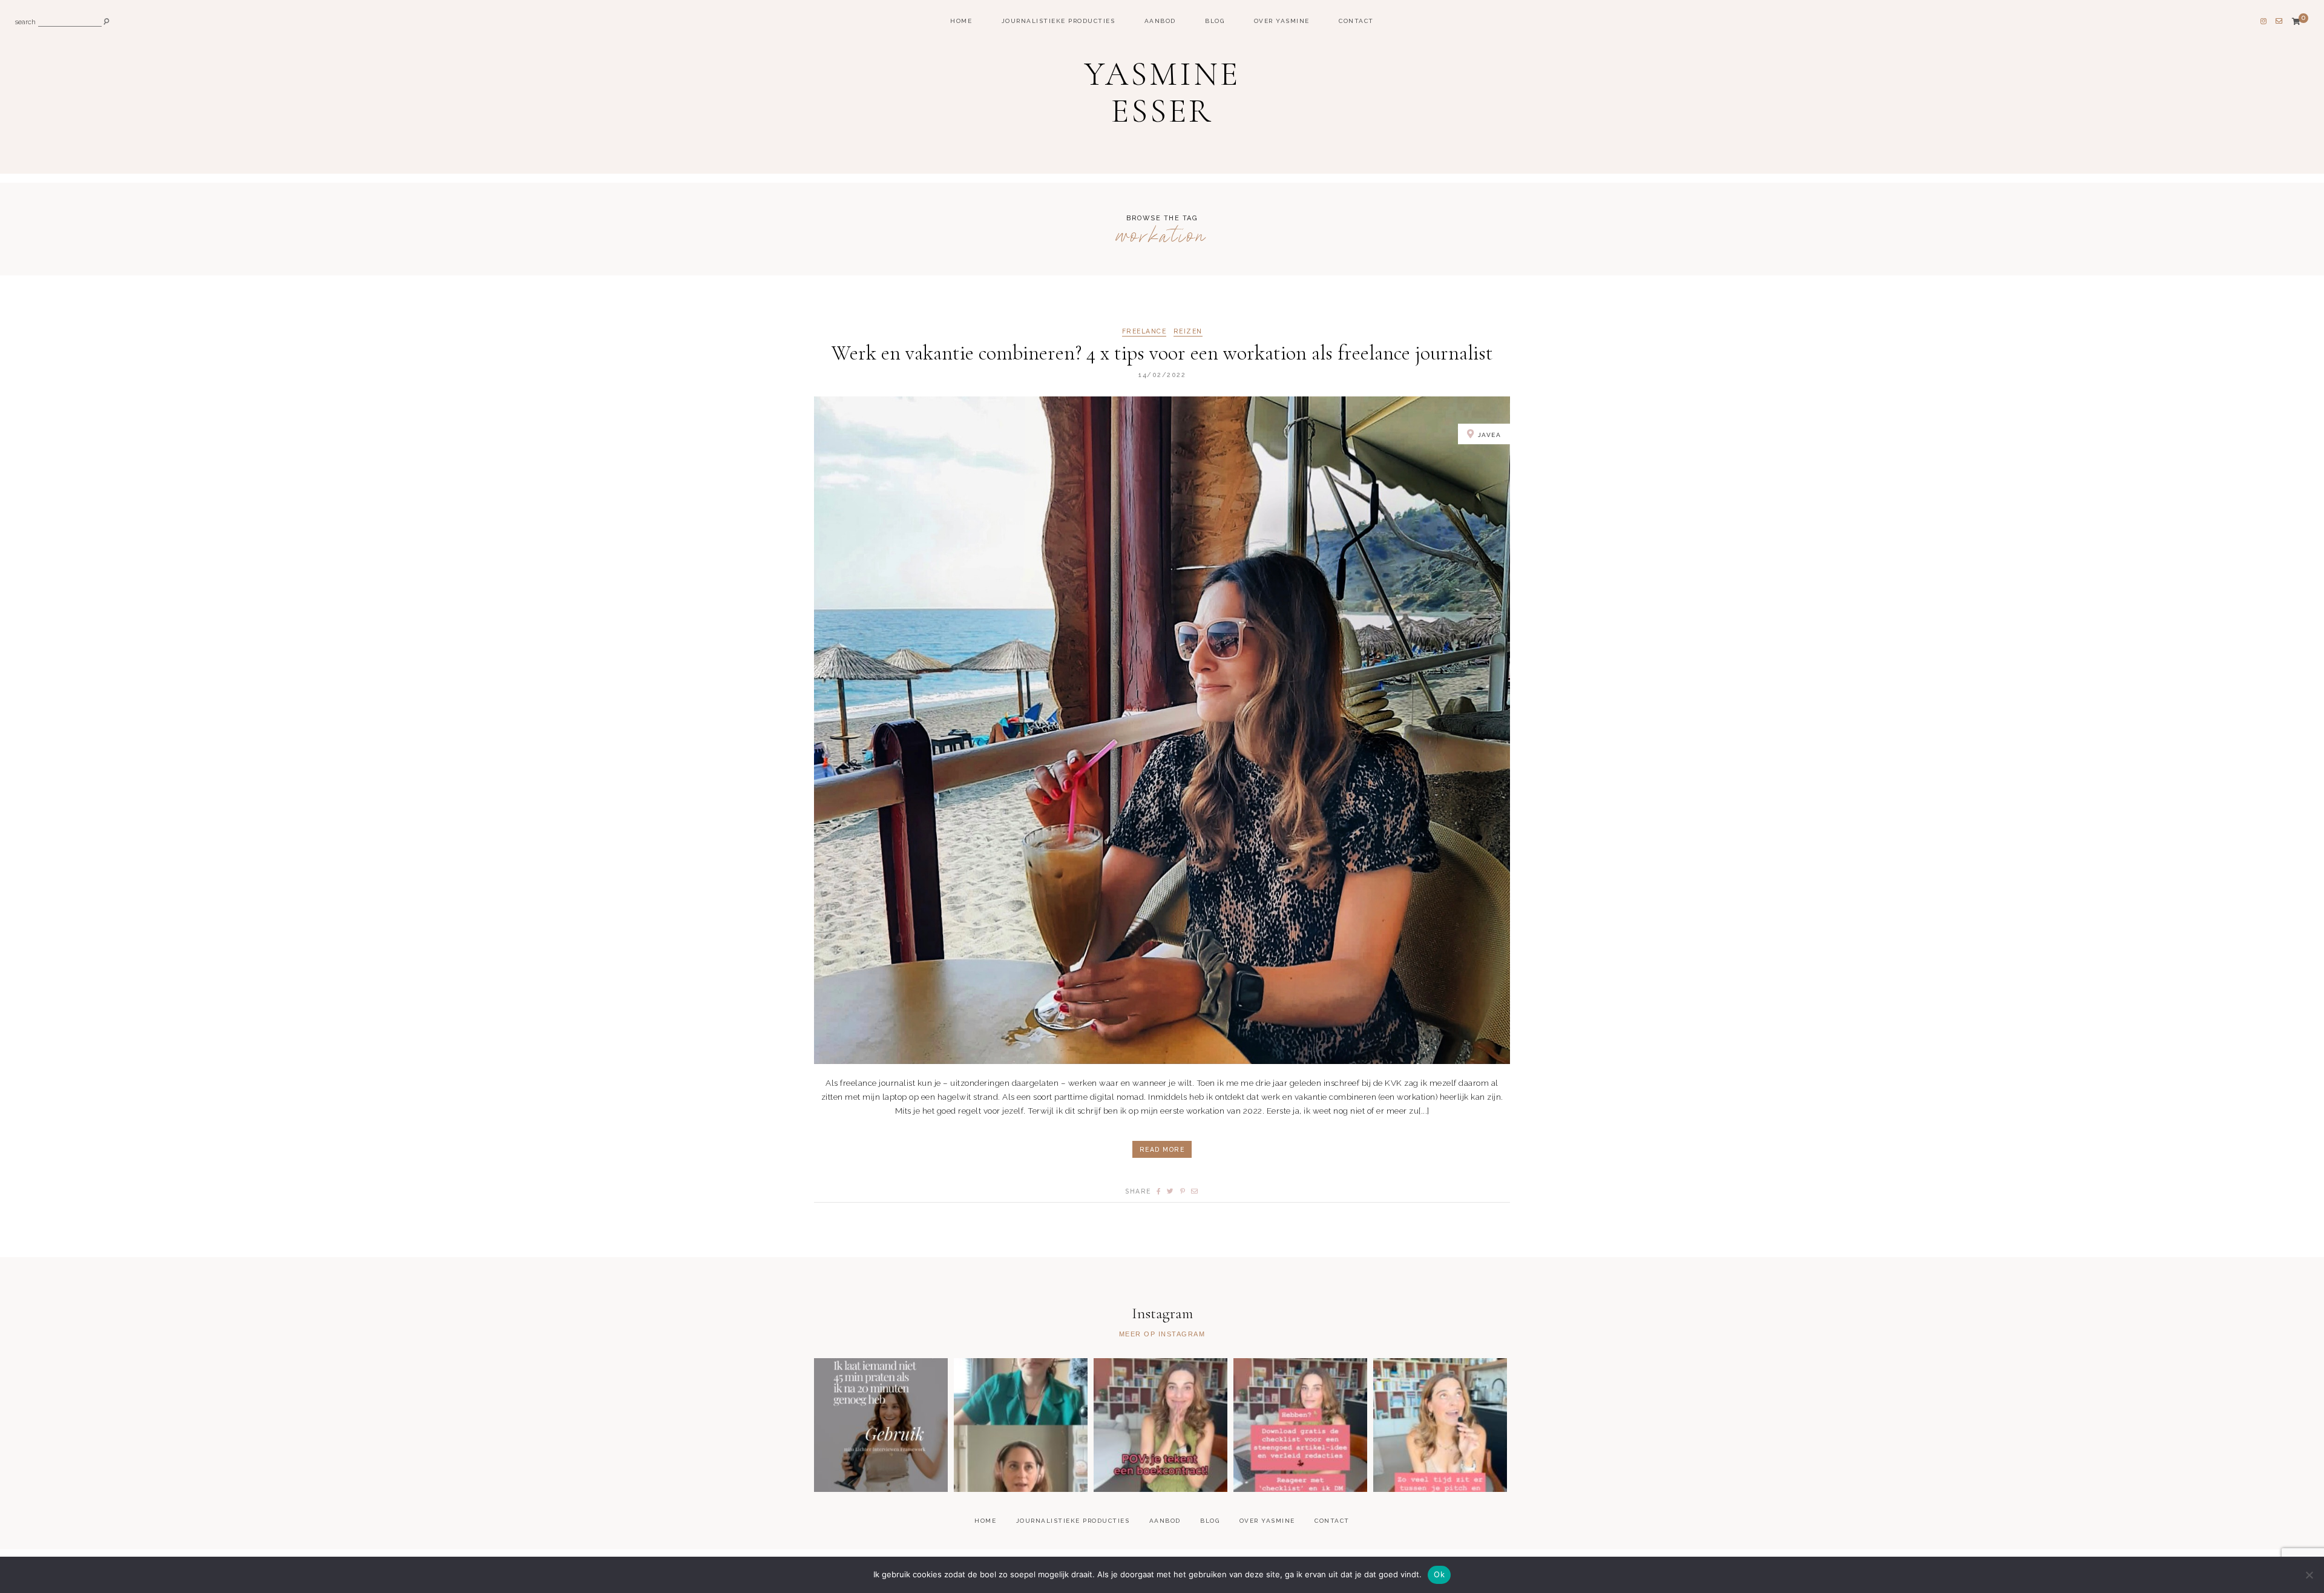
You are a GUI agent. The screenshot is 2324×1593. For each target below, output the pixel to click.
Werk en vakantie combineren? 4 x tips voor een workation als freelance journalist (1162, 353)
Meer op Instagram (1162, 1334)
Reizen (1188, 331)
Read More (1162, 1149)
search (25, 23)
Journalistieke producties (1059, 21)
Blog (1215, 21)
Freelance (1144, 331)
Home (961, 21)
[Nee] (2309, 1575)
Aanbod (1160, 21)
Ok (1439, 1574)
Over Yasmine (1282, 21)
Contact (1356, 21)
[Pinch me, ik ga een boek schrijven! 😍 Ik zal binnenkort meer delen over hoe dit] (1160, 1425)
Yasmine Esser (1162, 93)
